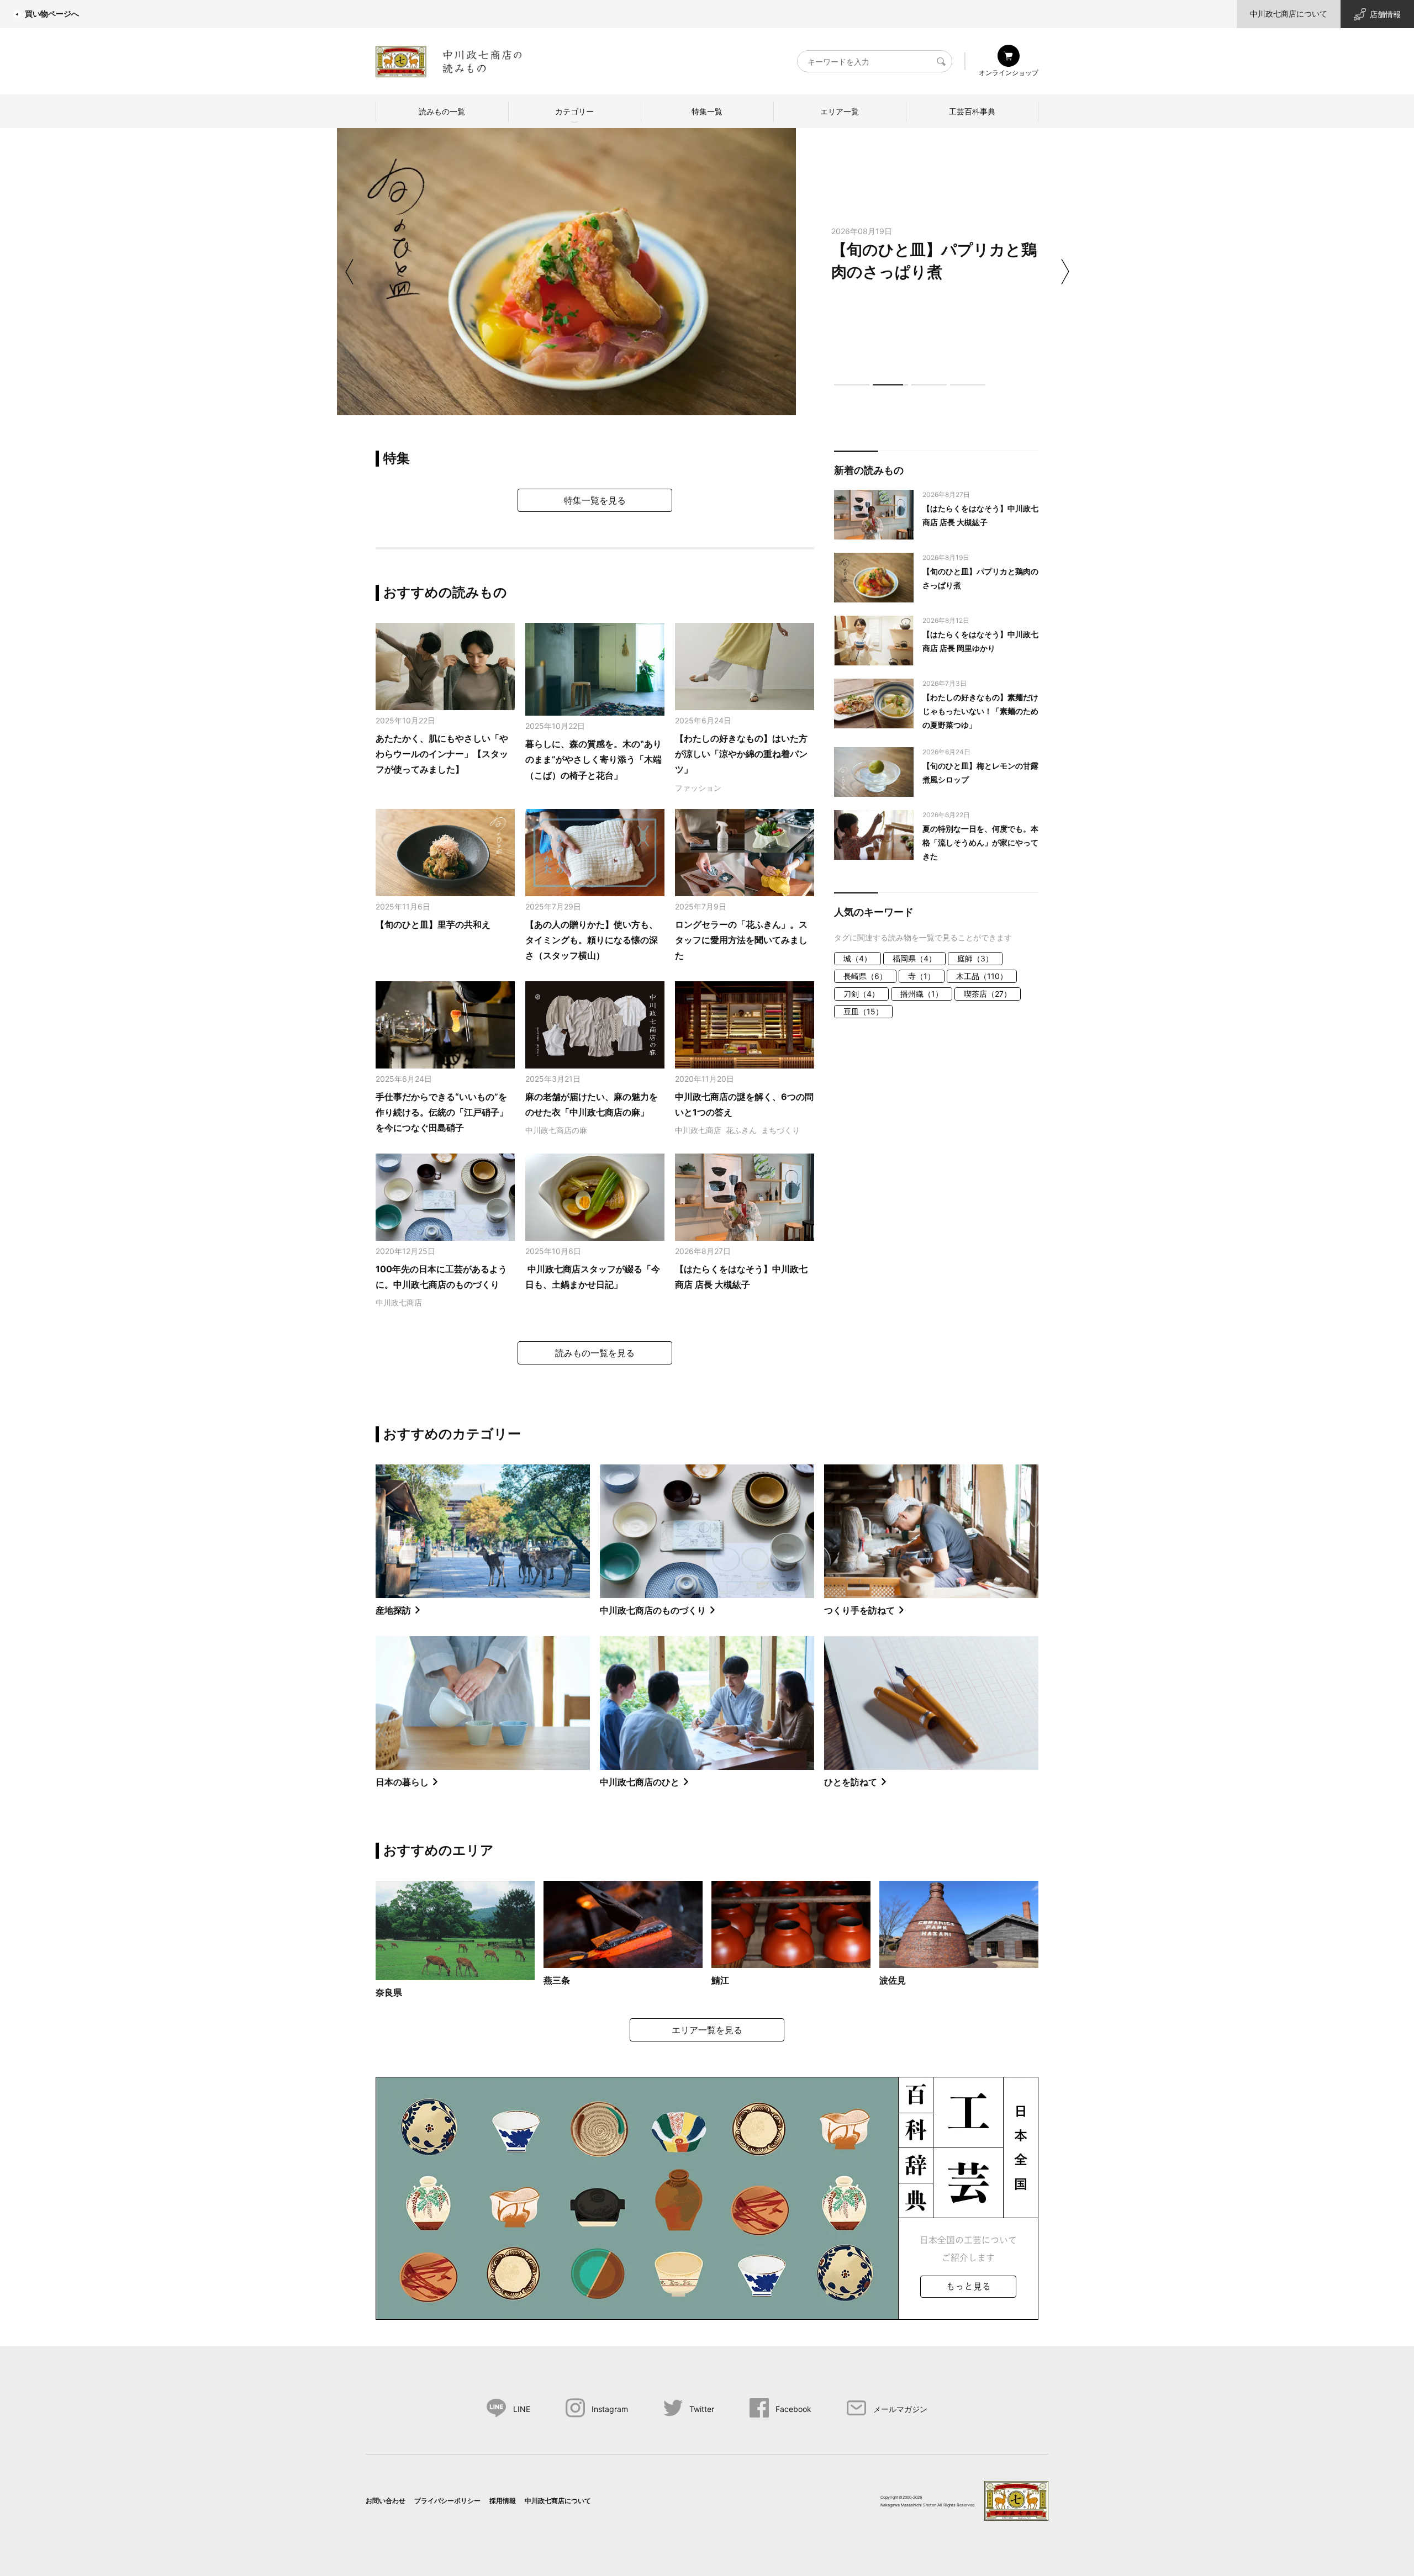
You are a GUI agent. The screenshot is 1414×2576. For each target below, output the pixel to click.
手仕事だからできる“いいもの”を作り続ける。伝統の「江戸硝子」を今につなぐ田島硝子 (442, 1112)
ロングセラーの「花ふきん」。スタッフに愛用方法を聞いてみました (741, 940)
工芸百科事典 (972, 111)
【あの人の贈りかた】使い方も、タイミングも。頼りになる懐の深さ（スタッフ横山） (592, 940)
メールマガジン (900, 2409)
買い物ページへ (52, 14)
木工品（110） (982, 976)
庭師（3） (975, 958)
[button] (852, 385)
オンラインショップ (1009, 73)
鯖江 (720, 1980)
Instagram (610, 2409)
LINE (522, 2409)
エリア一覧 (840, 111)
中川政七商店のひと (640, 1782)
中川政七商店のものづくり (653, 1610)
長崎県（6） (865, 976)
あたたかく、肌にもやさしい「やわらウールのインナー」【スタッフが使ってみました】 (442, 754)
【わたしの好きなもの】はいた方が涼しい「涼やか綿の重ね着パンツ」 (741, 754)
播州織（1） (922, 994)
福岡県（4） (914, 958)
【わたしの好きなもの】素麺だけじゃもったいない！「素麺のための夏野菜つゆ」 (980, 711)
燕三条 (557, 1980)
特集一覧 (707, 111)
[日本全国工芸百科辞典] (707, 2197)
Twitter (702, 2409)
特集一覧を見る (595, 500)
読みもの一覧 (442, 111)
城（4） (858, 958)
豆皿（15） (863, 1011)
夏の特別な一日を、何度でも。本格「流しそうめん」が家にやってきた (980, 842)
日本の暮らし (402, 1782)
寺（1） (922, 976)
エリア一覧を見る (707, 2030)
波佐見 (893, 1980)
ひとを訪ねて (851, 1782)
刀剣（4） (861, 994)
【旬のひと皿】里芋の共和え (433, 924)
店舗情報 (1385, 14)
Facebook (793, 2409)
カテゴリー (574, 111)
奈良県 (389, 1992)
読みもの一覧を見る (595, 1353)
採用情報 (503, 2501)
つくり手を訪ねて (859, 1610)
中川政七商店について (1289, 14)
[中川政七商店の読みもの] (449, 59)
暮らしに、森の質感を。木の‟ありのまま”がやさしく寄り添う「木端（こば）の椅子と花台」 (593, 760)
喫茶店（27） (988, 994)
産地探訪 (393, 1610)
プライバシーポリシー (447, 2501)
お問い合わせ (386, 2501)
